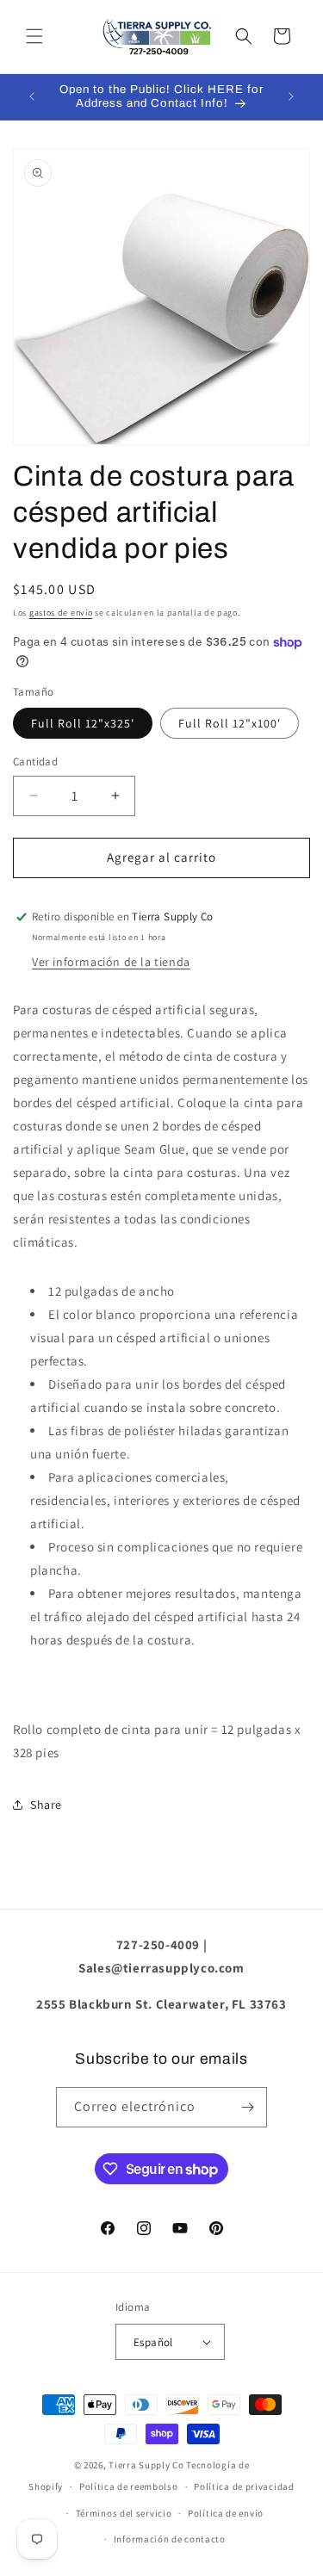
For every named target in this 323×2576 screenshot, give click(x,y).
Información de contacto (170, 2539)
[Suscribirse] (247, 2107)
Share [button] (46, 1805)
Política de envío (226, 2513)
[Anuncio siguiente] (291, 96)
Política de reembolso (129, 2486)
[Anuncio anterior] (32, 96)
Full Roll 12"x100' (230, 723)
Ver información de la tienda (111, 962)
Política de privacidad (244, 2486)
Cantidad (35, 762)
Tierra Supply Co (146, 2465)
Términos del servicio (124, 2513)
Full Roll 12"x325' (83, 723)
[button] (34, 36)
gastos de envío (61, 613)
